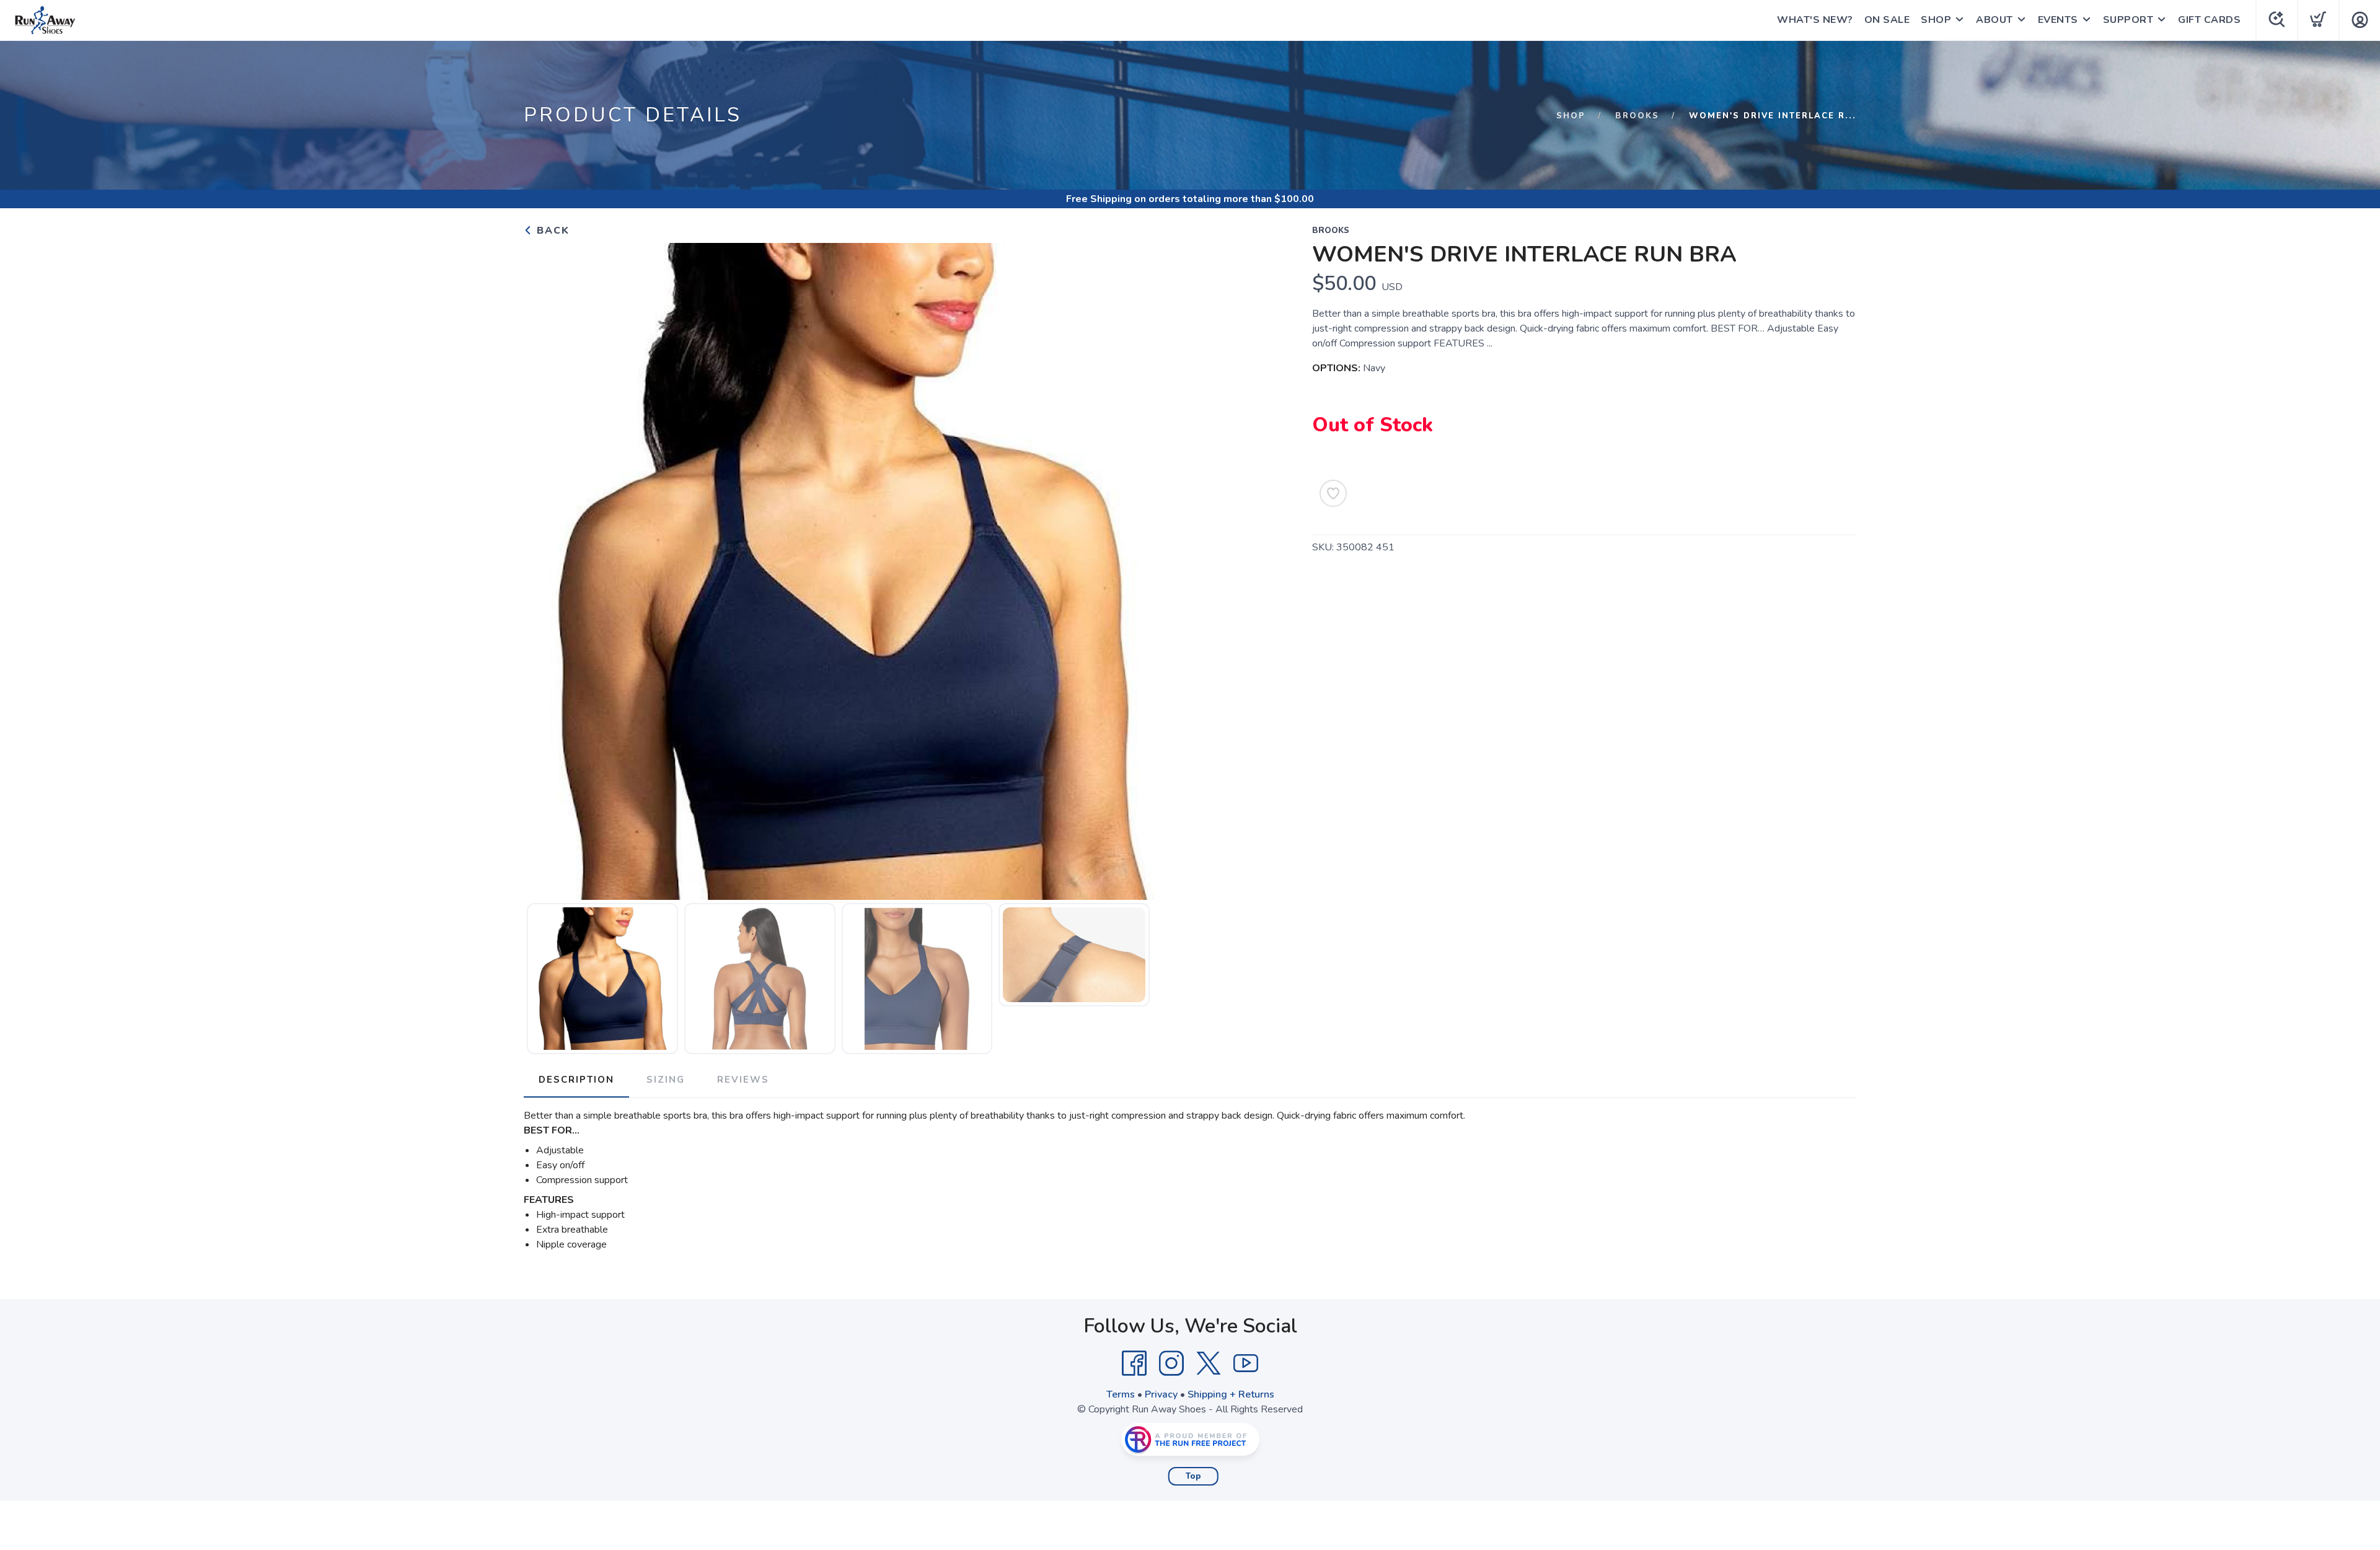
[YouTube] (1246, 1363)
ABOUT (1994, 20)
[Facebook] (1134, 1363)
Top (1193, 1476)
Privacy (1161, 1394)
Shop (1571, 116)
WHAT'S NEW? (1815, 20)
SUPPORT (2128, 20)
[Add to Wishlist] (1333, 493)
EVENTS (2058, 20)
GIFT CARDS (2209, 20)
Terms (1121, 1394)
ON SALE (1887, 20)
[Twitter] (1209, 1363)
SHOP (1936, 20)
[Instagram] (1171, 1363)
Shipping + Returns (1231, 1394)
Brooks (1637, 116)
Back (551, 231)
